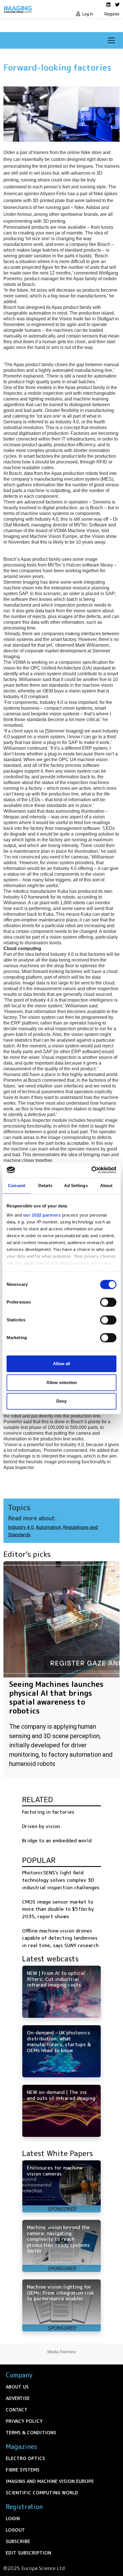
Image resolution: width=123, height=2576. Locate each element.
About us (17, 2387)
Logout (15, 2530)
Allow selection (62, 1382)
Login (13, 2518)
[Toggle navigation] (111, 40)
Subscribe (18, 2541)
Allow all (61, 1364)
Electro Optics (25, 2458)
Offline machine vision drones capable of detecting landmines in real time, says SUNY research (60, 1938)
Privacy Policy (24, 2421)
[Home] (31, 9)
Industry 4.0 (21, 1527)
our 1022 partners (42, 1215)
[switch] (108, 1302)
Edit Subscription (28, 2553)
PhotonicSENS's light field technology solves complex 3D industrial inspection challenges (61, 1880)
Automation (48, 1527)
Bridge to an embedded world (57, 1840)
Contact (17, 2410)
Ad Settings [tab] (76, 1186)
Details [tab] (45, 1186)
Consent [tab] (17, 1186)
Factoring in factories (48, 1812)
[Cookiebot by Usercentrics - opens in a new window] (91, 1170)
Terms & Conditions (31, 2433)
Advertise (18, 2398)
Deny (61, 1401)
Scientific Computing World (42, 2493)
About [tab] (106, 1186)
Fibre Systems (23, 2470)
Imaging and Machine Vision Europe (50, 2481)
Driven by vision (41, 1826)
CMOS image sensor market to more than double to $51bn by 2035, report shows (58, 1909)
